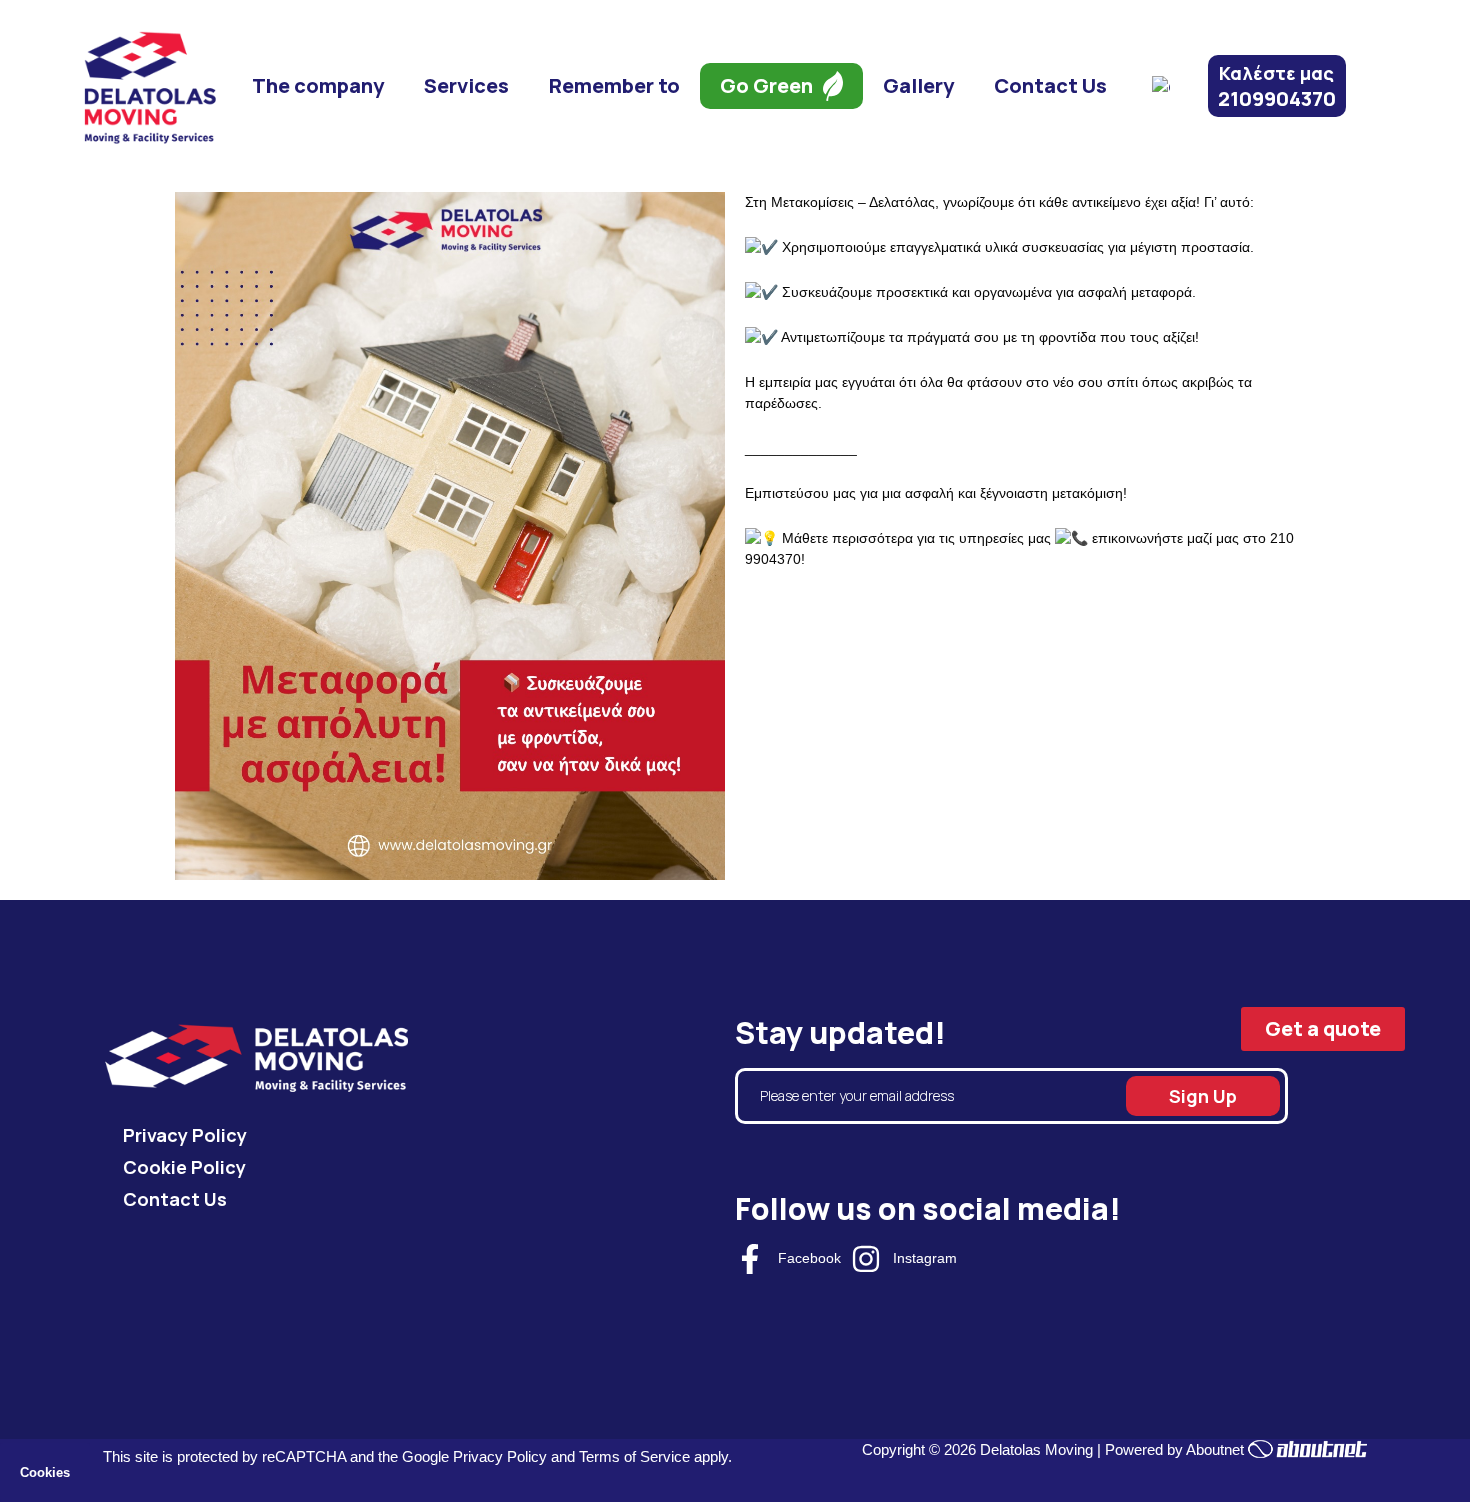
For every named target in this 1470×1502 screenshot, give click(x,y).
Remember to (614, 85)
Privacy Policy (185, 1135)
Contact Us (1050, 85)
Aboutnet (1215, 1449)
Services (466, 85)
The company (318, 85)
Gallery (918, 85)
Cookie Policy (184, 1167)
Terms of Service (634, 1456)
